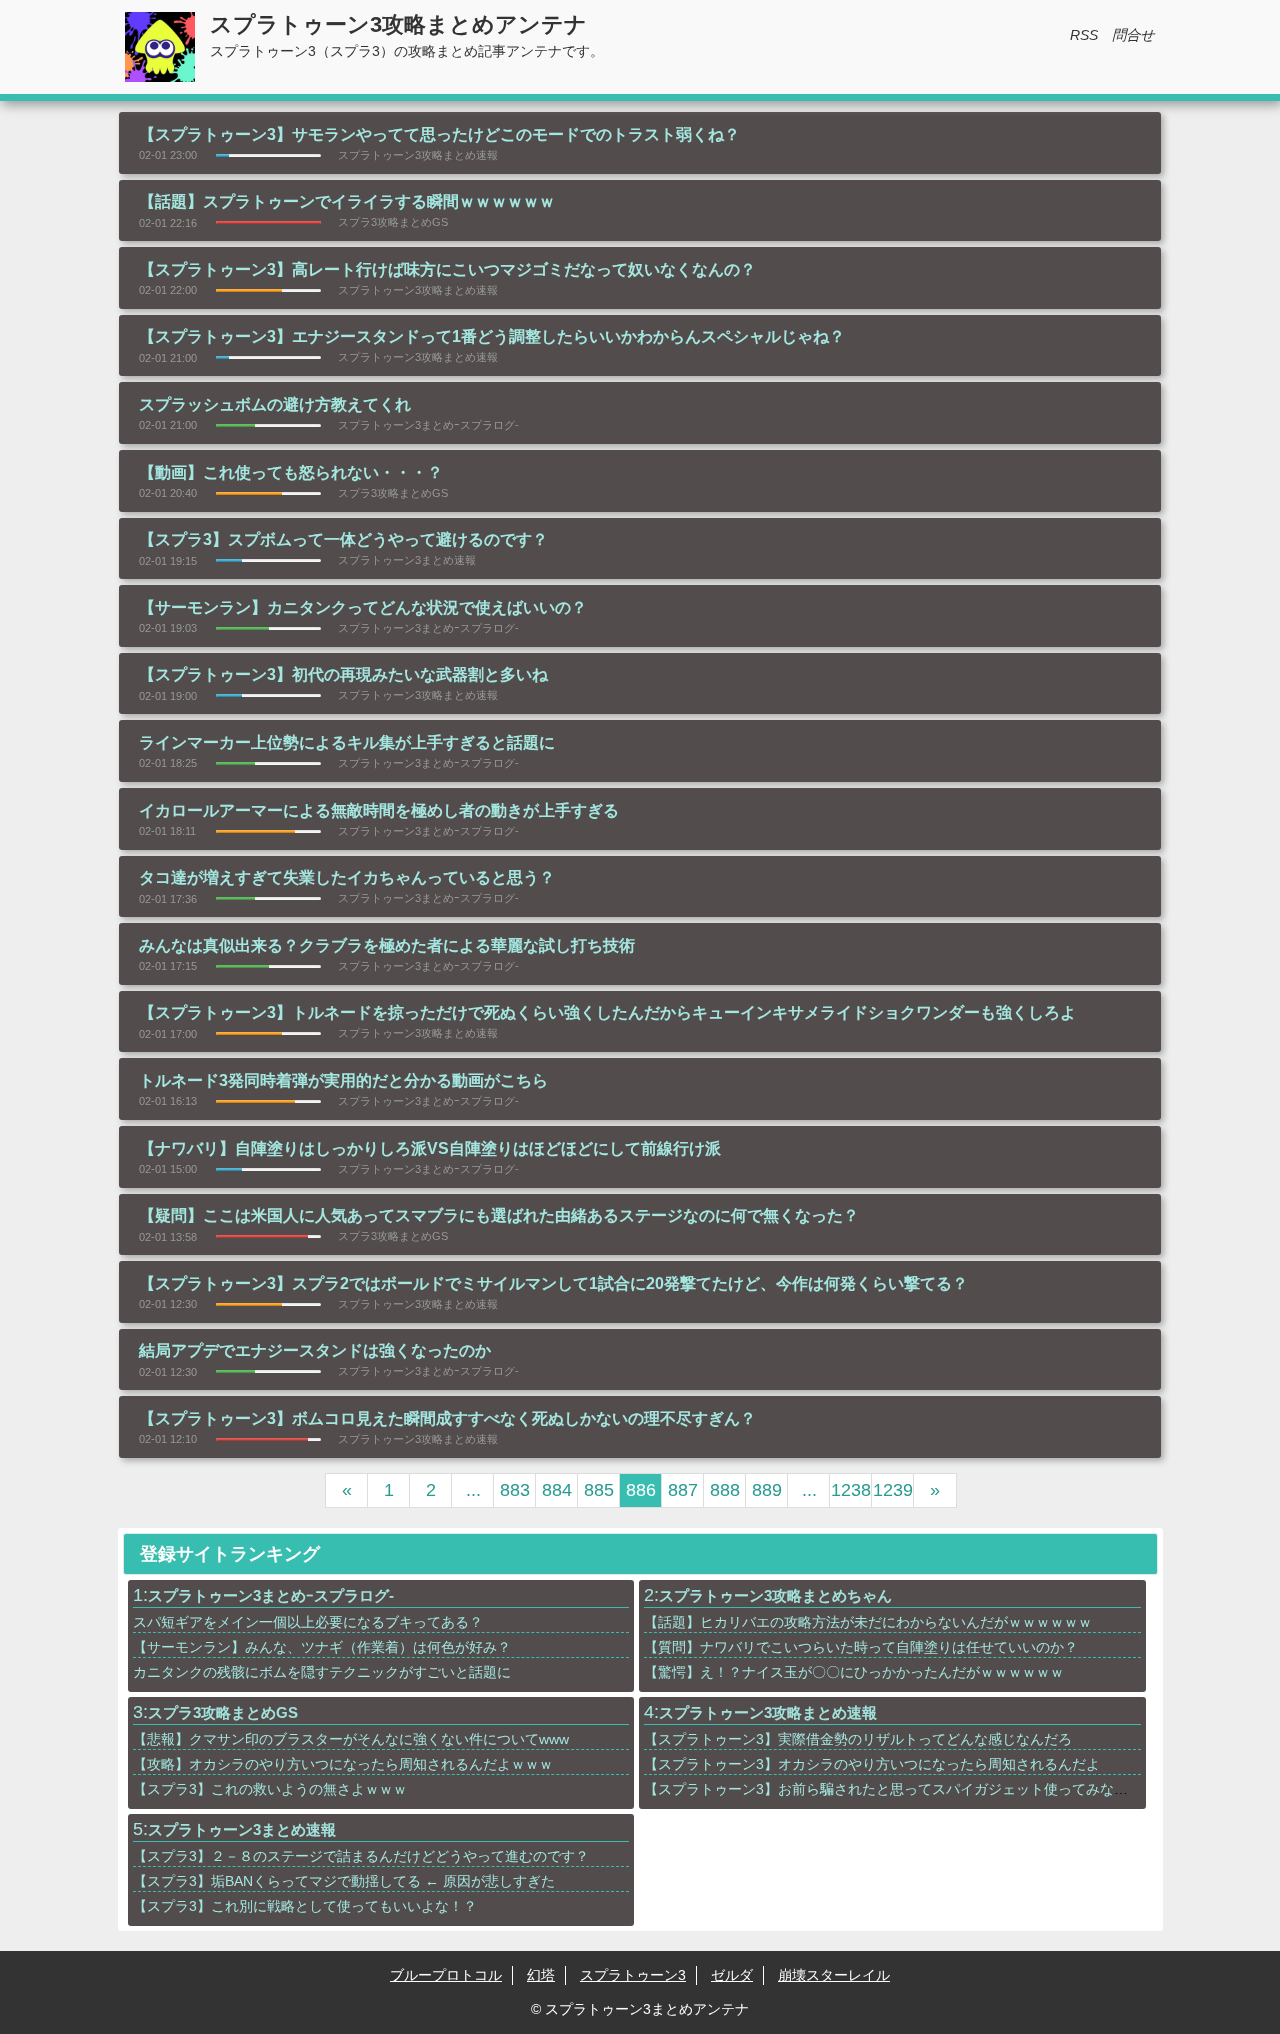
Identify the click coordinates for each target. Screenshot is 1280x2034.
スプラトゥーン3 (633, 1975)
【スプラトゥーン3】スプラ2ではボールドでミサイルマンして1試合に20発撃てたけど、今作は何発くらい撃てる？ (553, 1283)
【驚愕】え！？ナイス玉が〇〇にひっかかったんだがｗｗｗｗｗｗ (854, 1672)
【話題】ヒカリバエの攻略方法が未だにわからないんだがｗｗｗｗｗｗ (868, 1622)
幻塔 (541, 1975)
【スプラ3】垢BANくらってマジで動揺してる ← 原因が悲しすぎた (344, 1881)
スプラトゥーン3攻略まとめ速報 (768, 1712)
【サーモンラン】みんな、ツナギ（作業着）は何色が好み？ (322, 1647)
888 (725, 1490)
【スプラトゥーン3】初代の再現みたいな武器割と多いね (343, 674)
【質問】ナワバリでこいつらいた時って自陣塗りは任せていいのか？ (861, 1647)
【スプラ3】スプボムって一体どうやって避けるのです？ (343, 539)
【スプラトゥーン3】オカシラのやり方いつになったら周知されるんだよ (872, 1764)
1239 (893, 1490)
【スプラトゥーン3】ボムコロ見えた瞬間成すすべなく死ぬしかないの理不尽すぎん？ (447, 1418)
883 (515, 1490)
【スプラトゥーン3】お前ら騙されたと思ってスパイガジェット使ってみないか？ (900, 1789)
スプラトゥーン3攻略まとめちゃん (775, 1595)
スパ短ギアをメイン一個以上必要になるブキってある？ (308, 1622)
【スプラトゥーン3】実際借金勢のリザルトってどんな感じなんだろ (858, 1739)
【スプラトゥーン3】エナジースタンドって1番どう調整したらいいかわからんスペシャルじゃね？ (492, 336)
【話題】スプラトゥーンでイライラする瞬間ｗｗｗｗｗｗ (347, 201)
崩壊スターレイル (834, 1975)
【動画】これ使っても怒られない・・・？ (291, 472)
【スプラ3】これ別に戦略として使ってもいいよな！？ (305, 1906)
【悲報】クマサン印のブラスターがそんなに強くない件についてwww (351, 1739)
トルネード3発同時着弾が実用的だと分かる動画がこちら (343, 1080)
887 (683, 1490)
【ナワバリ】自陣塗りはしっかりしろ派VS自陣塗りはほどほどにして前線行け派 (430, 1148)
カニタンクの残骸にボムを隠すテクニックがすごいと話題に (322, 1672)
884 (557, 1490)
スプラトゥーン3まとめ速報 (242, 1829)
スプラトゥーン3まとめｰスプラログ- (271, 1595)
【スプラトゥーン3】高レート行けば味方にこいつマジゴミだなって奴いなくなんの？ (447, 269)
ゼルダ (732, 1975)
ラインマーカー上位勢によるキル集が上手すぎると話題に (347, 742)
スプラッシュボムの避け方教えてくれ (275, 404)
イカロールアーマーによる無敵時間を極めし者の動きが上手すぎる (379, 810)
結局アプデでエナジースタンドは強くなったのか (315, 1350)
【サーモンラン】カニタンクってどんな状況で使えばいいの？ (363, 607)
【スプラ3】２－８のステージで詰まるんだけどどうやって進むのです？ (361, 1856)
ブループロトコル (446, 1975)
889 (767, 1490)
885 (599, 1490)
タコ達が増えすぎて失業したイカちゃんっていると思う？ (347, 877)
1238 (851, 1490)
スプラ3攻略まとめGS (223, 1712)
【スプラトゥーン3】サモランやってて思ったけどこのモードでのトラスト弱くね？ (439, 134)
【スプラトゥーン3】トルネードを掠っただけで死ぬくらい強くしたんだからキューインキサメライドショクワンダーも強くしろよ (607, 1012)
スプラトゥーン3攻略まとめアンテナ (398, 24)
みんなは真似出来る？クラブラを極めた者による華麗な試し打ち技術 (387, 945)
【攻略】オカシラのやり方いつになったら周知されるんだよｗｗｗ (343, 1764)
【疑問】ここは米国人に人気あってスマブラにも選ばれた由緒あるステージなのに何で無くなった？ (499, 1215)
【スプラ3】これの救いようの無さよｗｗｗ (270, 1789)
